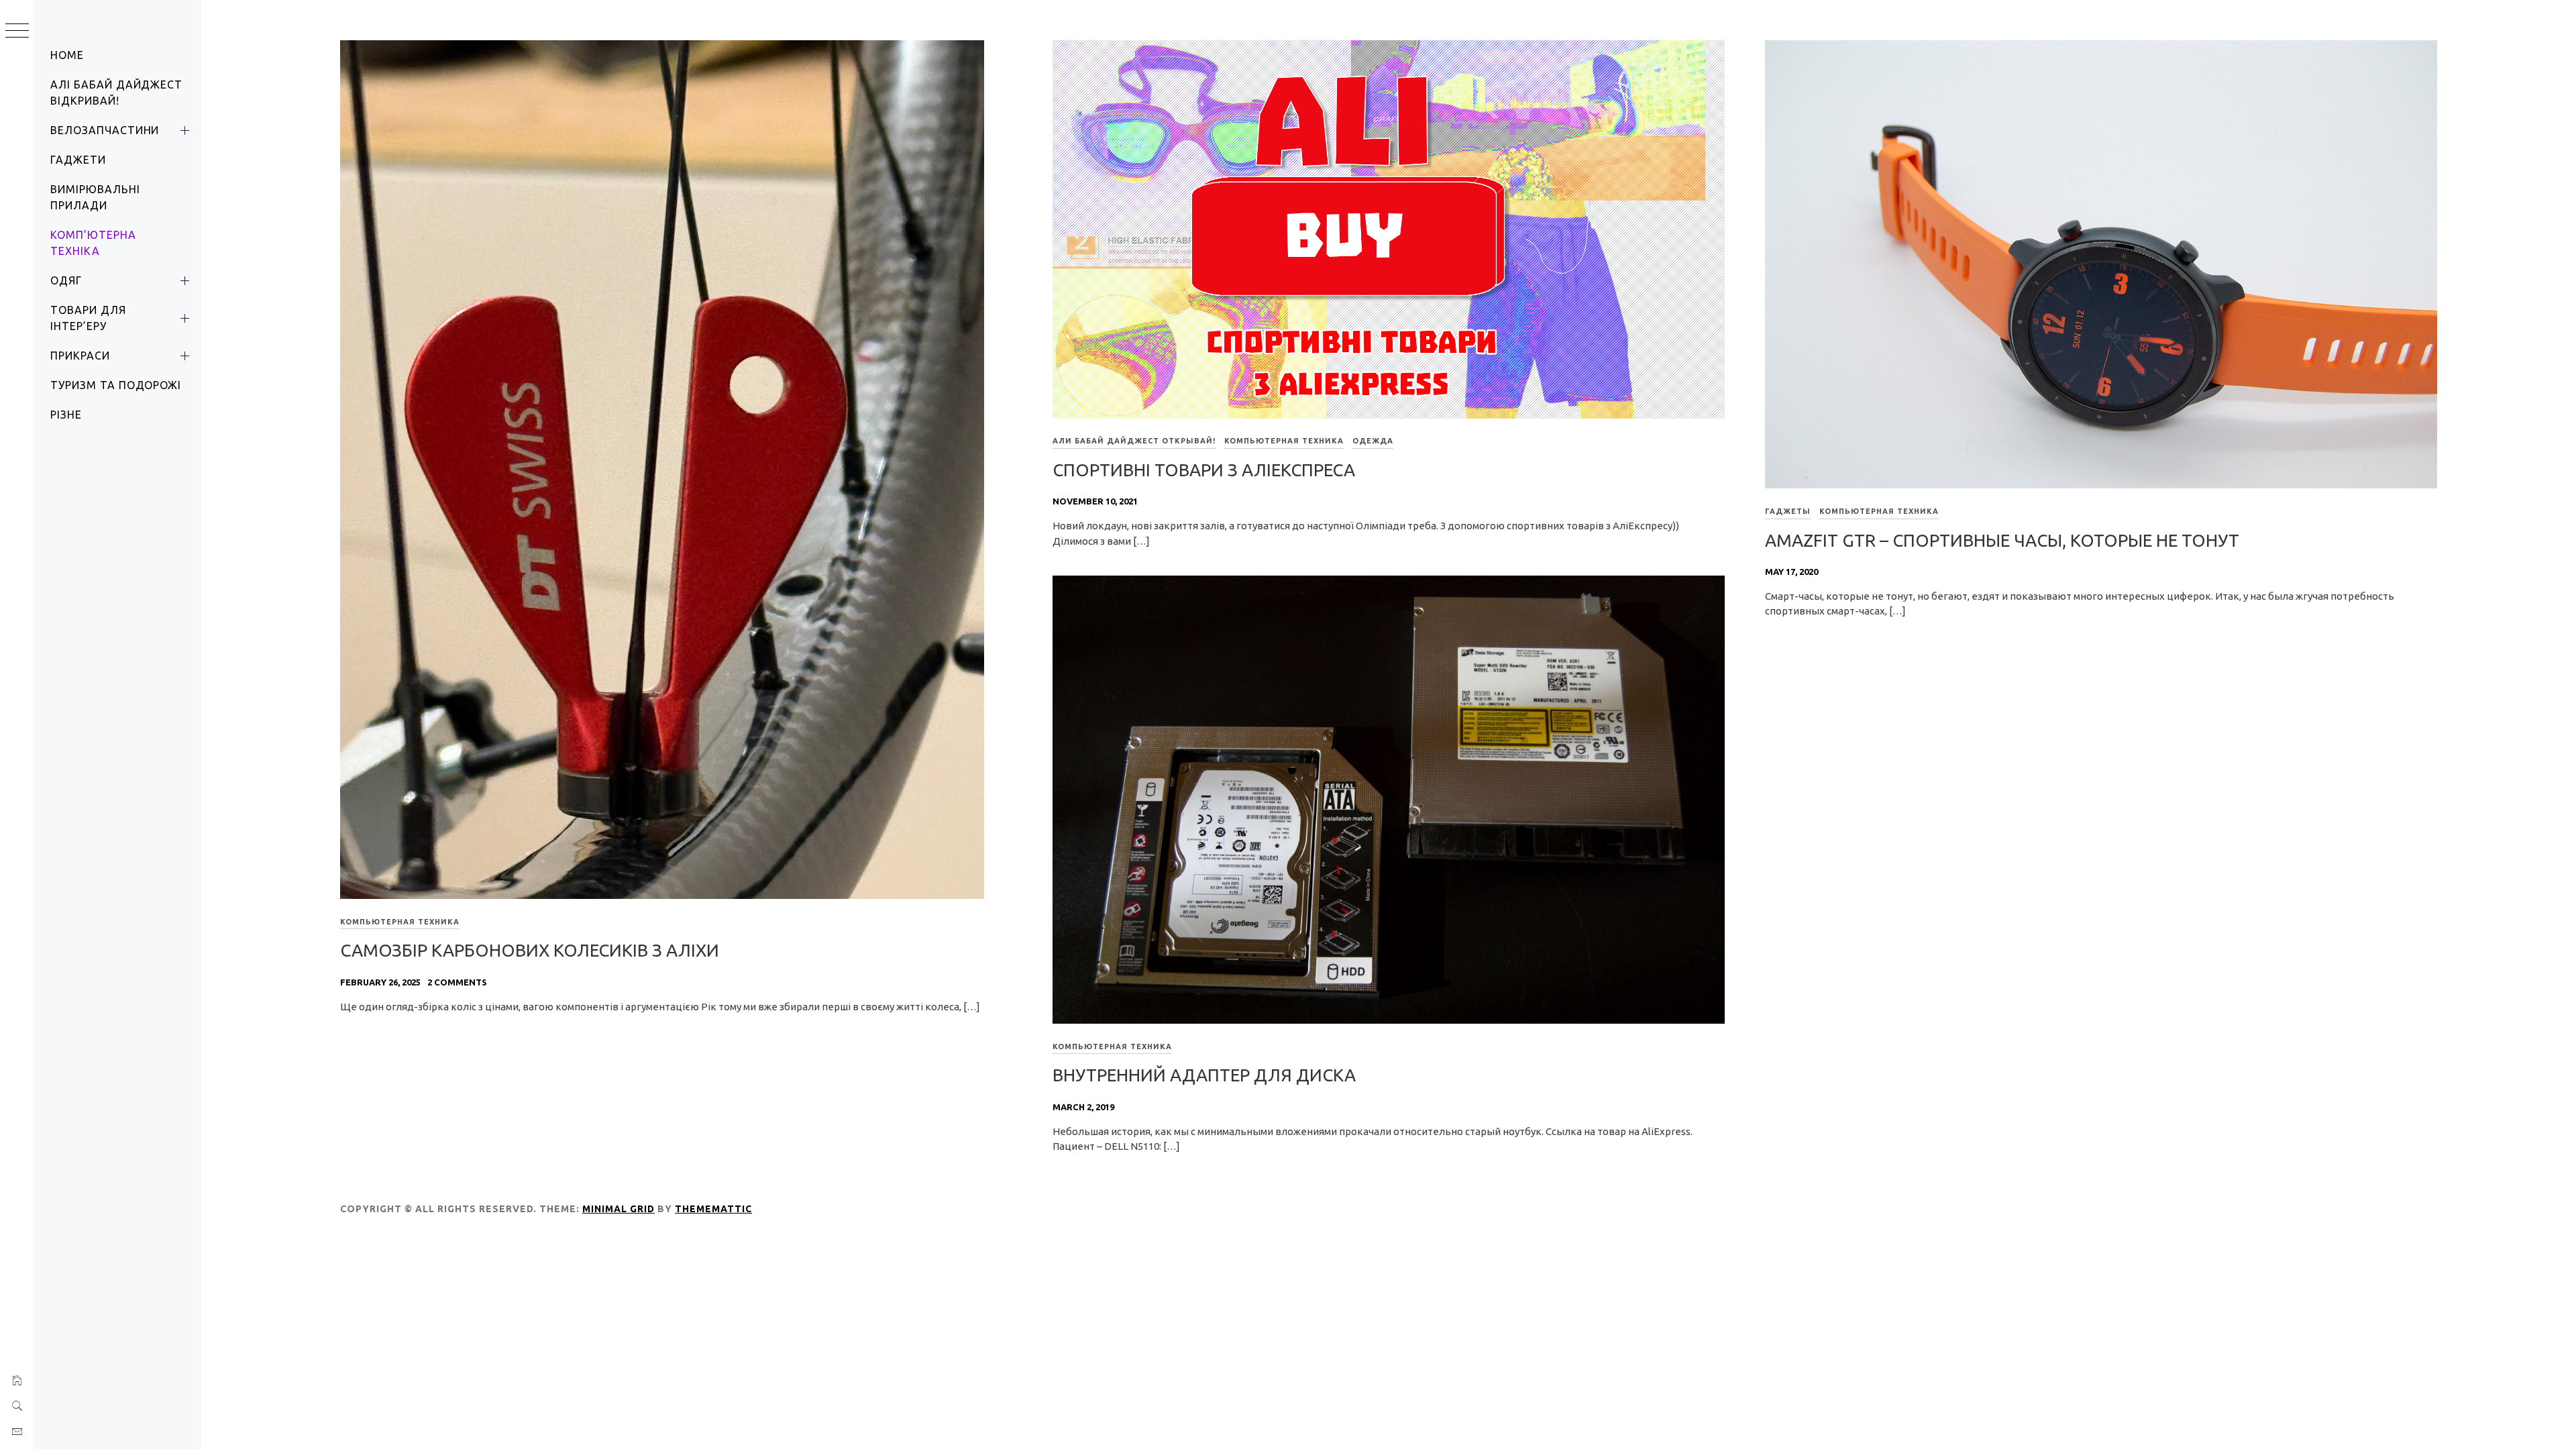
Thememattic (713, 1209)
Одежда (1373, 441)
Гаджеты (1788, 511)
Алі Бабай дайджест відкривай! (116, 93)
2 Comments (457, 982)
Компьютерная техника (400, 922)
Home (67, 55)
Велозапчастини (105, 130)
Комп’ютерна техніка (93, 243)
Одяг (66, 280)
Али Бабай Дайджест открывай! (1134, 441)
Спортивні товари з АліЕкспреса (1204, 470)
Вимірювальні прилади (95, 197)
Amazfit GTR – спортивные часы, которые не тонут (2002, 540)
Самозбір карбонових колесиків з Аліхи (530, 950)
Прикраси (80, 356)
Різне (66, 415)
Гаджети (78, 160)
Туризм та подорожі (116, 385)
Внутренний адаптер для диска (1204, 1075)
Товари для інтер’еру (88, 318)
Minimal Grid (619, 1209)
